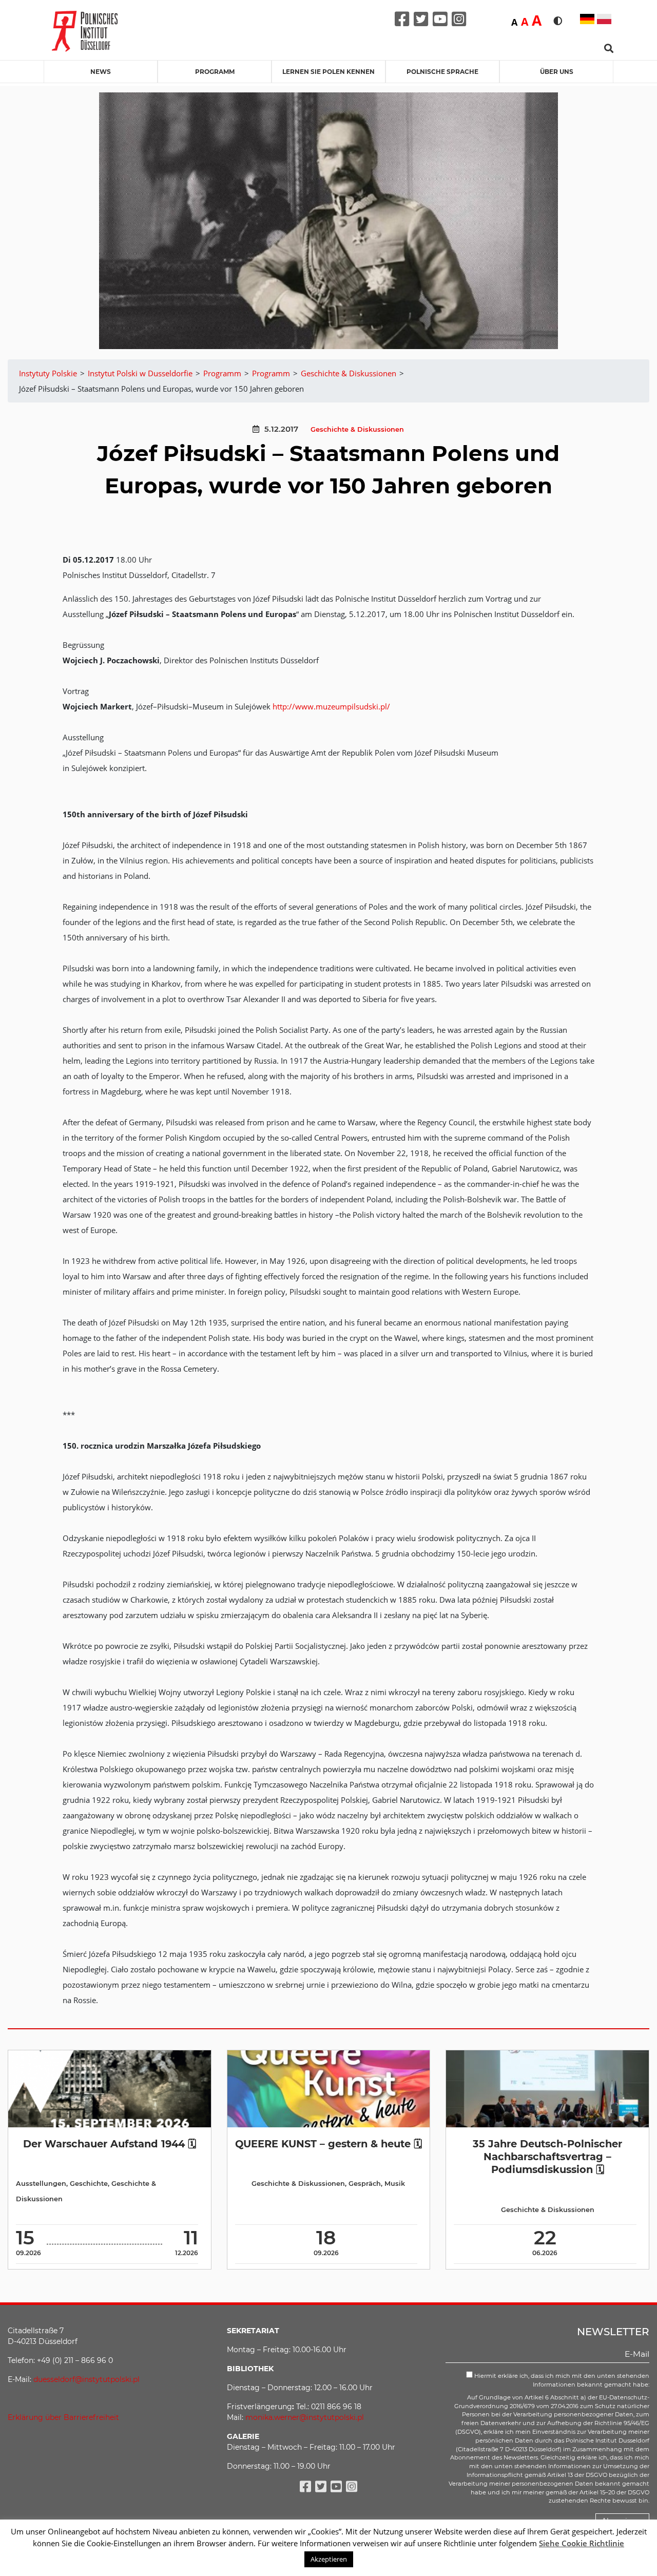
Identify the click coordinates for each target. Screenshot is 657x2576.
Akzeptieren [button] (329, 2559)
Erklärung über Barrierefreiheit (63, 2417)
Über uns (557, 72)
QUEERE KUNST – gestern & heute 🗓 (328, 2144)
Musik (395, 2184)
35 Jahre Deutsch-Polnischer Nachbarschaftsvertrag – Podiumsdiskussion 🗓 (547, 2157)
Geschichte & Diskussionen (357, 429)
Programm (215, 72)
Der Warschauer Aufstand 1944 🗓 (110, 2144)
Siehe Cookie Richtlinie (582, 2543)
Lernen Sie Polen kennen (328, 72)
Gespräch (365, 2184)
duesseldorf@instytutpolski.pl (86, 2379)
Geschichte (89, 2184)
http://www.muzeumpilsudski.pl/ (331, 706)
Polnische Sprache (442, 72)
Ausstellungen (41, 2184)
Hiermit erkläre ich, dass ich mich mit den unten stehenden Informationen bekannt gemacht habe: (561, 2380)
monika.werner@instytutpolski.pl (305, 2417)
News (101, 72)
